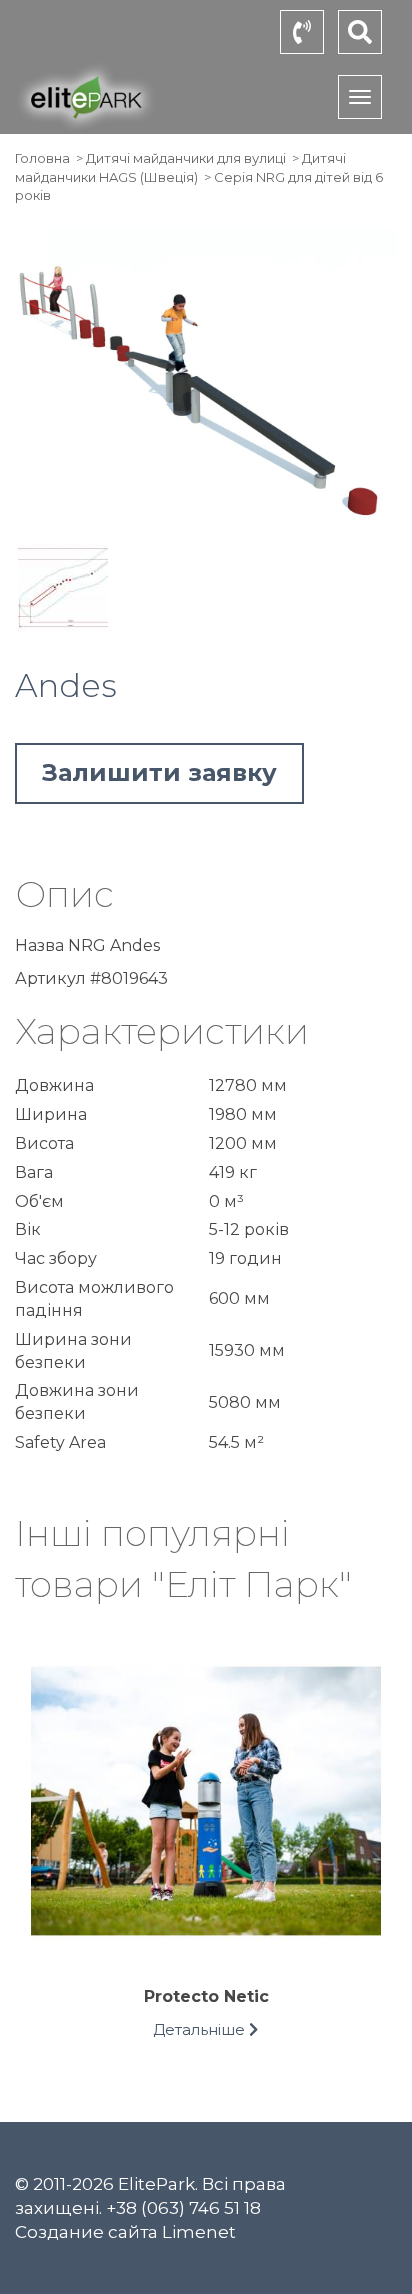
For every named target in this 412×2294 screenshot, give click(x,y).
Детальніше (201, 2029)
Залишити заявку (159, 772)
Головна (42, 158)
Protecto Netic (206, 1996)
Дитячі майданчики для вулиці (186, 158)
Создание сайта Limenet (125, 2232)
